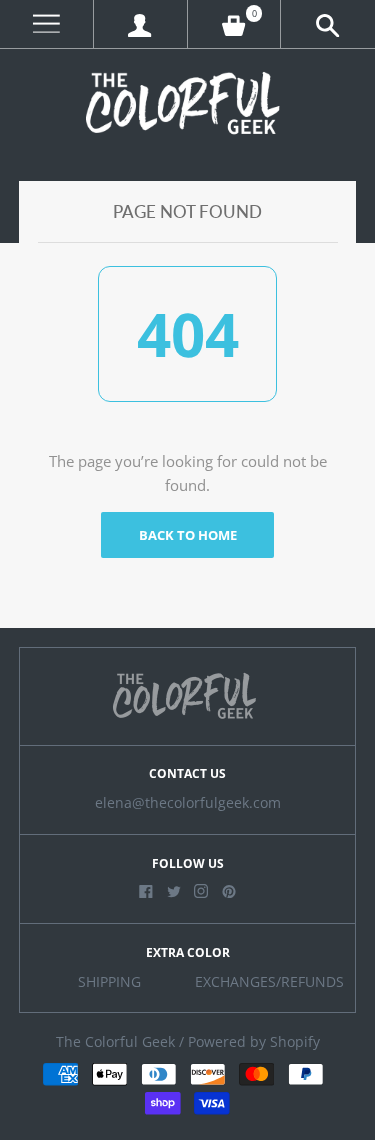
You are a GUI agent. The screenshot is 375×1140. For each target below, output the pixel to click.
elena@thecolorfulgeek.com (188, 803)
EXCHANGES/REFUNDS (269, 982)
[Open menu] (46, 24)
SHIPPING (109, 982)
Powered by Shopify (254, 1042)
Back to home (188, 535)
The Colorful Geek (115, 1042)
